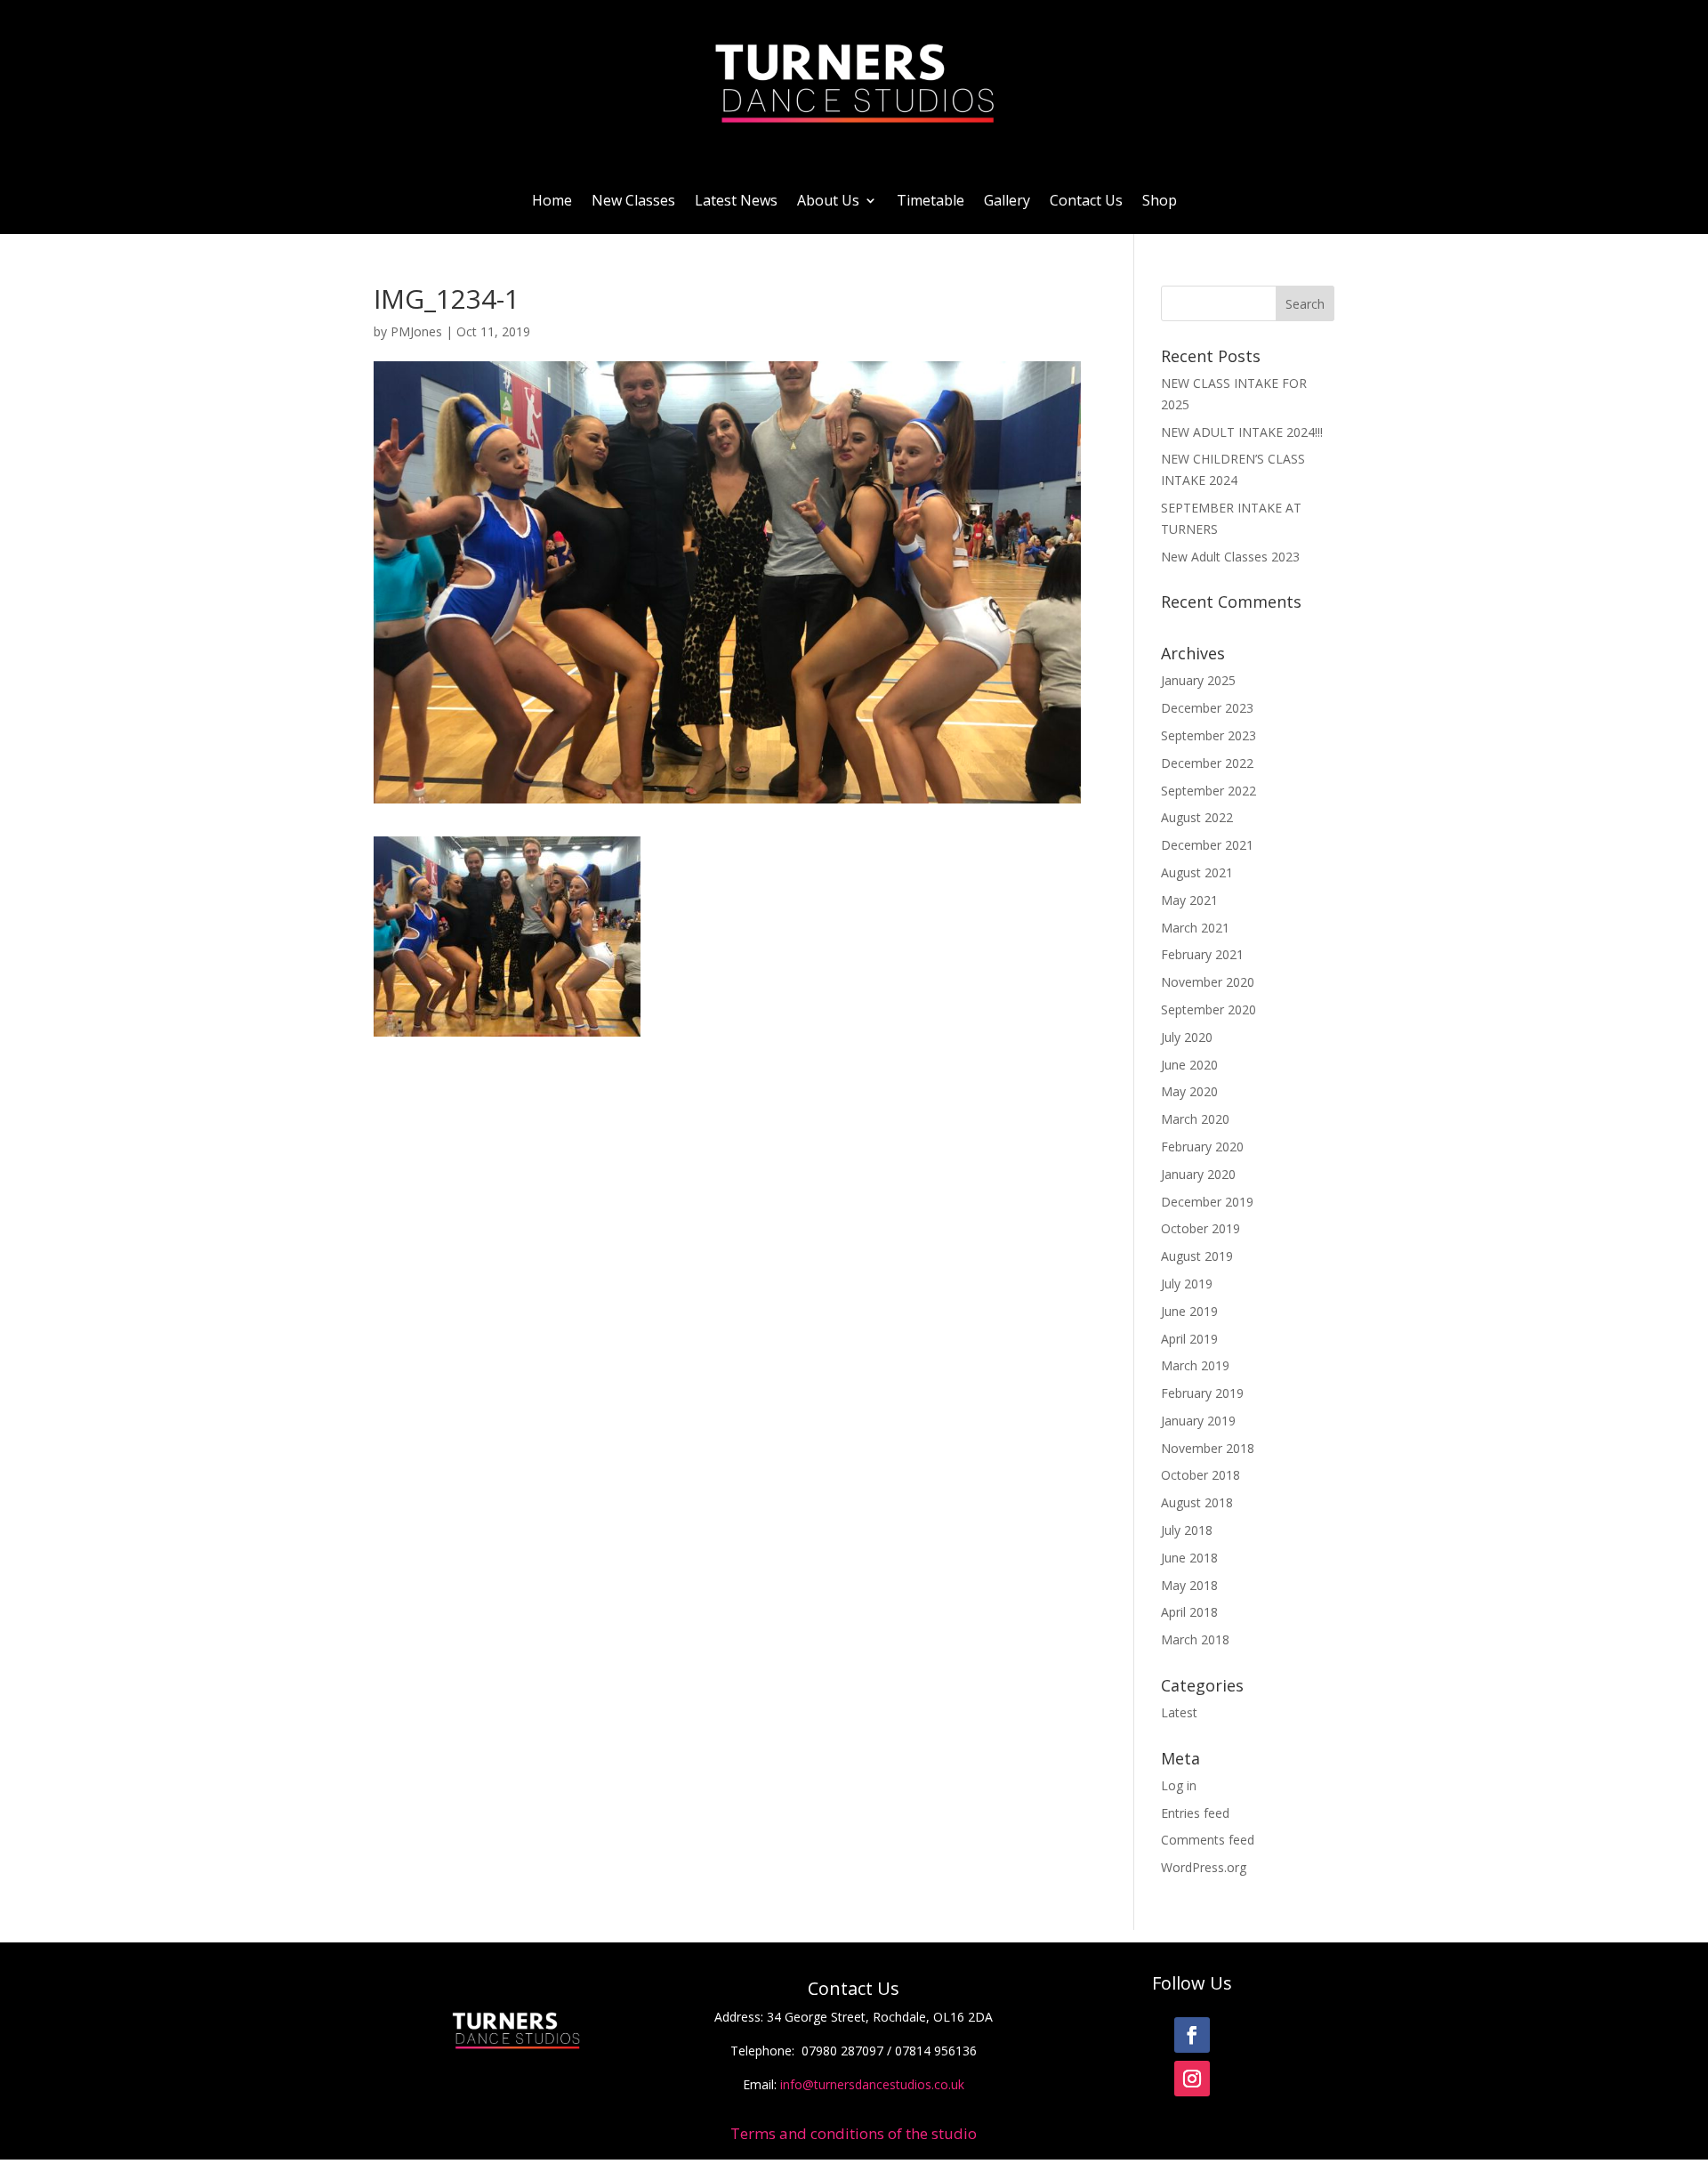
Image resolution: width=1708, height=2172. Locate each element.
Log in (1179, 1785)
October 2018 (1200, 1475)
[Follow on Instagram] (1192, 2079)
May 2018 (1189, 1585)
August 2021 (1197, 872)
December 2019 (1207, 1202)
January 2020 (1198, 1174)
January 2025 (1198, 680)
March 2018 (1195, 1639)
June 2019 (1189, 1311)
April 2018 (1189, 1612)
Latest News (736, 200)
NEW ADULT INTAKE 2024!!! (1242, 432)
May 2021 (1189, 900)
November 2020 (1208, 982)
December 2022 (1207, 763)
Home (552, 200)
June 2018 (1189, 1558)
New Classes (633, 200)
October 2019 (1200, 1228)
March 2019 (1195, 1365)
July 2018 (1187, 1530)
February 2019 (1202, 1393)
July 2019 (1187, 1284)
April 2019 (1189, 1339)
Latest (1179, 1712)
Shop (1160, 200)
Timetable (931, 200)
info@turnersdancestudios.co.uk (872, 2084)
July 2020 (1187, 1037)
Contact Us (1086, 200)
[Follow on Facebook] (1192, 2035)
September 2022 (1208, 791)
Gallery (1007, 200)
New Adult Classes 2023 (1230, 557)
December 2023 (1207, 708)
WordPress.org (1204, 1867)
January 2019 (1198, 1421)
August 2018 (1197, 1502)
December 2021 (1207, 845)
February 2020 (1202, 1147)
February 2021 (1202, 954)
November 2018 (1208, 1448)
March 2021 (1195, 928)
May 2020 (1189, 1091)
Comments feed (1208, 1840)
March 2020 (1195, 1119)
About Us (828, 200)
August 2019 (1197, 1256)
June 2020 (1189, 1065)
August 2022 (1197, 817)
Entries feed (1195, 1813)
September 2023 (1208, 735)
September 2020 (1208, 1009)
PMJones (416, 331)
